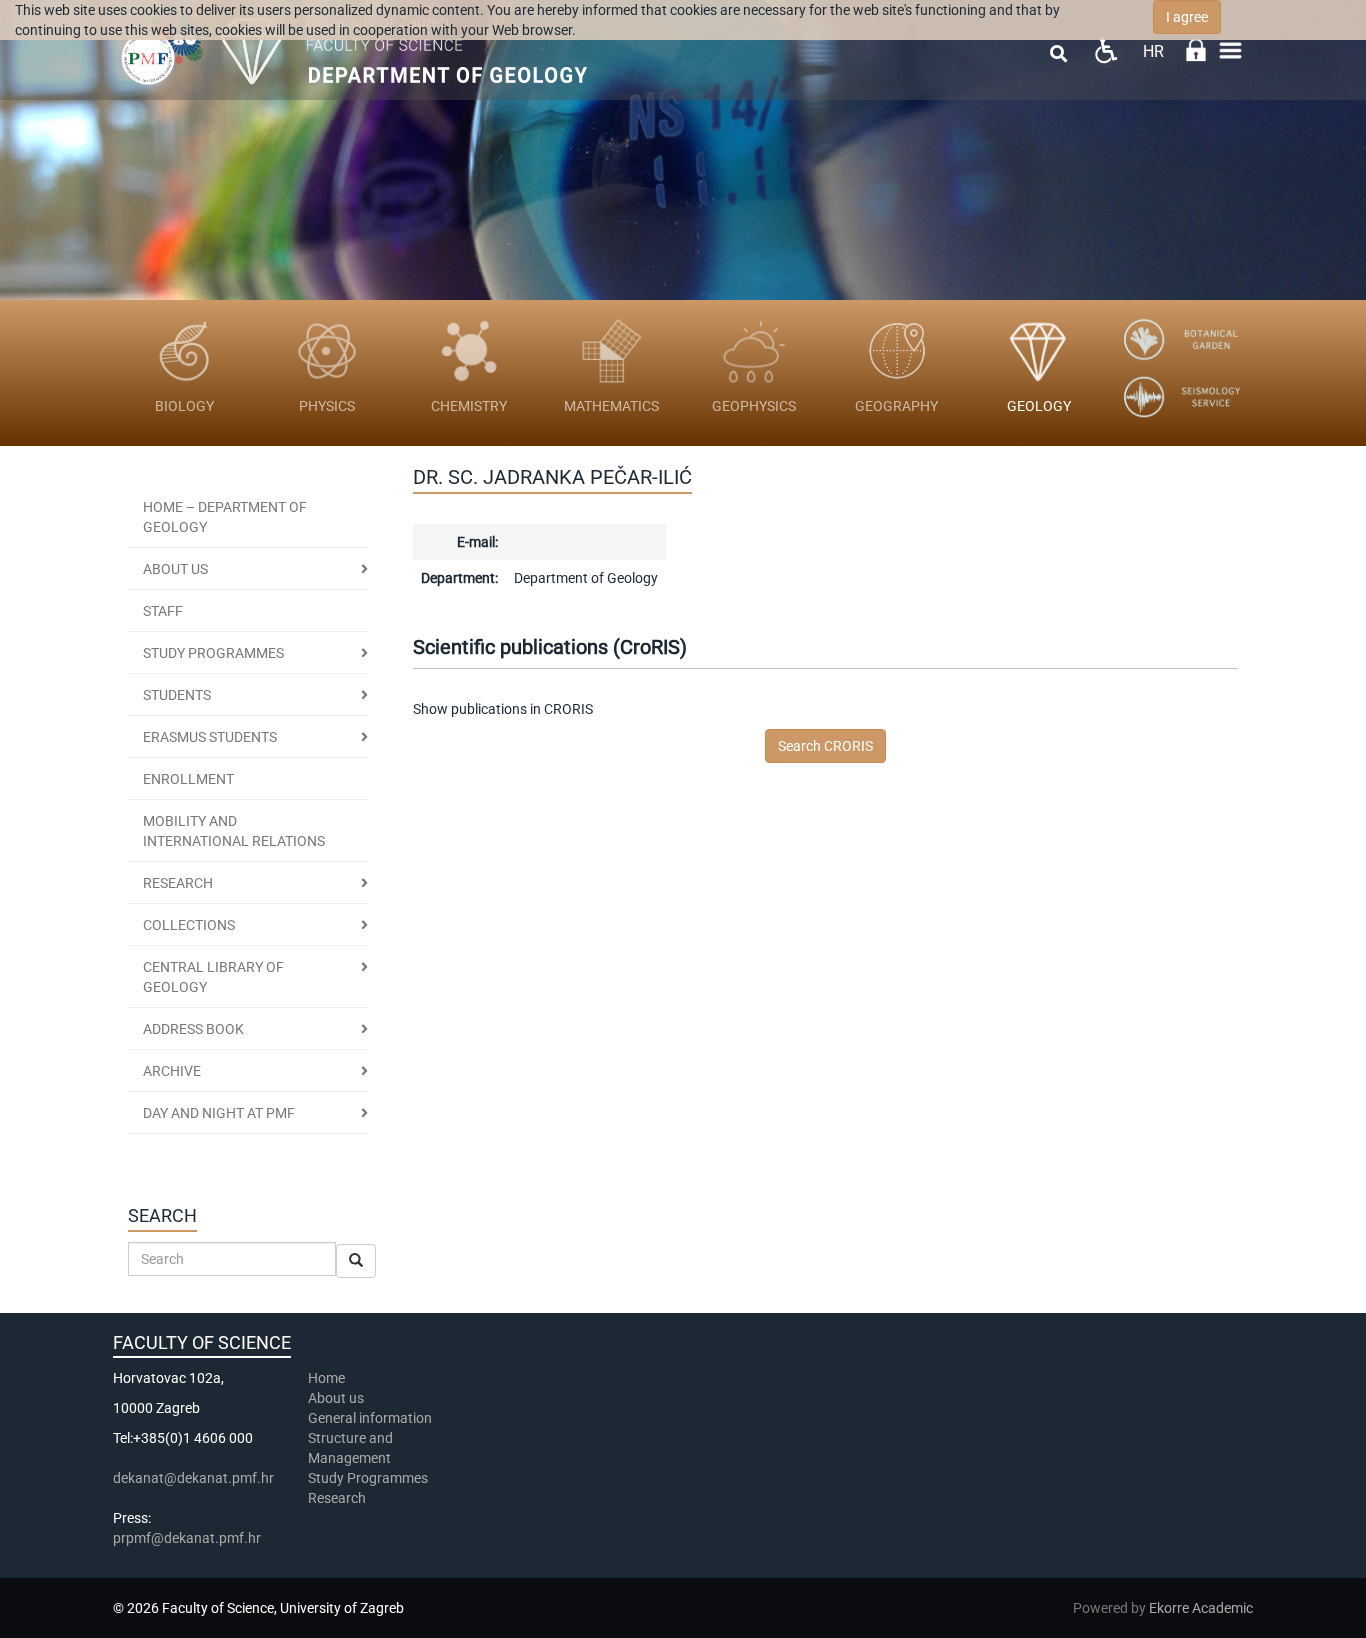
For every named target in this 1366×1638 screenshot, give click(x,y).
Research (338, 1498)
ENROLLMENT (188, 779)
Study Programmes (368, 1478)
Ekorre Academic (1201, 1608)
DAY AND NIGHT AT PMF (219, 1113)
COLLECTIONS (189, 925)
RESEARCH (178, 883)
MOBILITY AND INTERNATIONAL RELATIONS (234, 831)
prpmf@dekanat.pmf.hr (187, 1538)
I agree (1187, 17)
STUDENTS (177, 695)
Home (326, 1378)
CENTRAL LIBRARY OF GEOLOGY (213, 977)
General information (370, 1418)
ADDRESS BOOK (193, 1029)
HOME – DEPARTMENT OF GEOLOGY (225, 517)
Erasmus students (210, 737)
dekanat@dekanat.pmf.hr (193, 1478)
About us (175, 569)
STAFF (163, 611)
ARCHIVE (172, 1071)
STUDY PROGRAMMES (213, 653)
